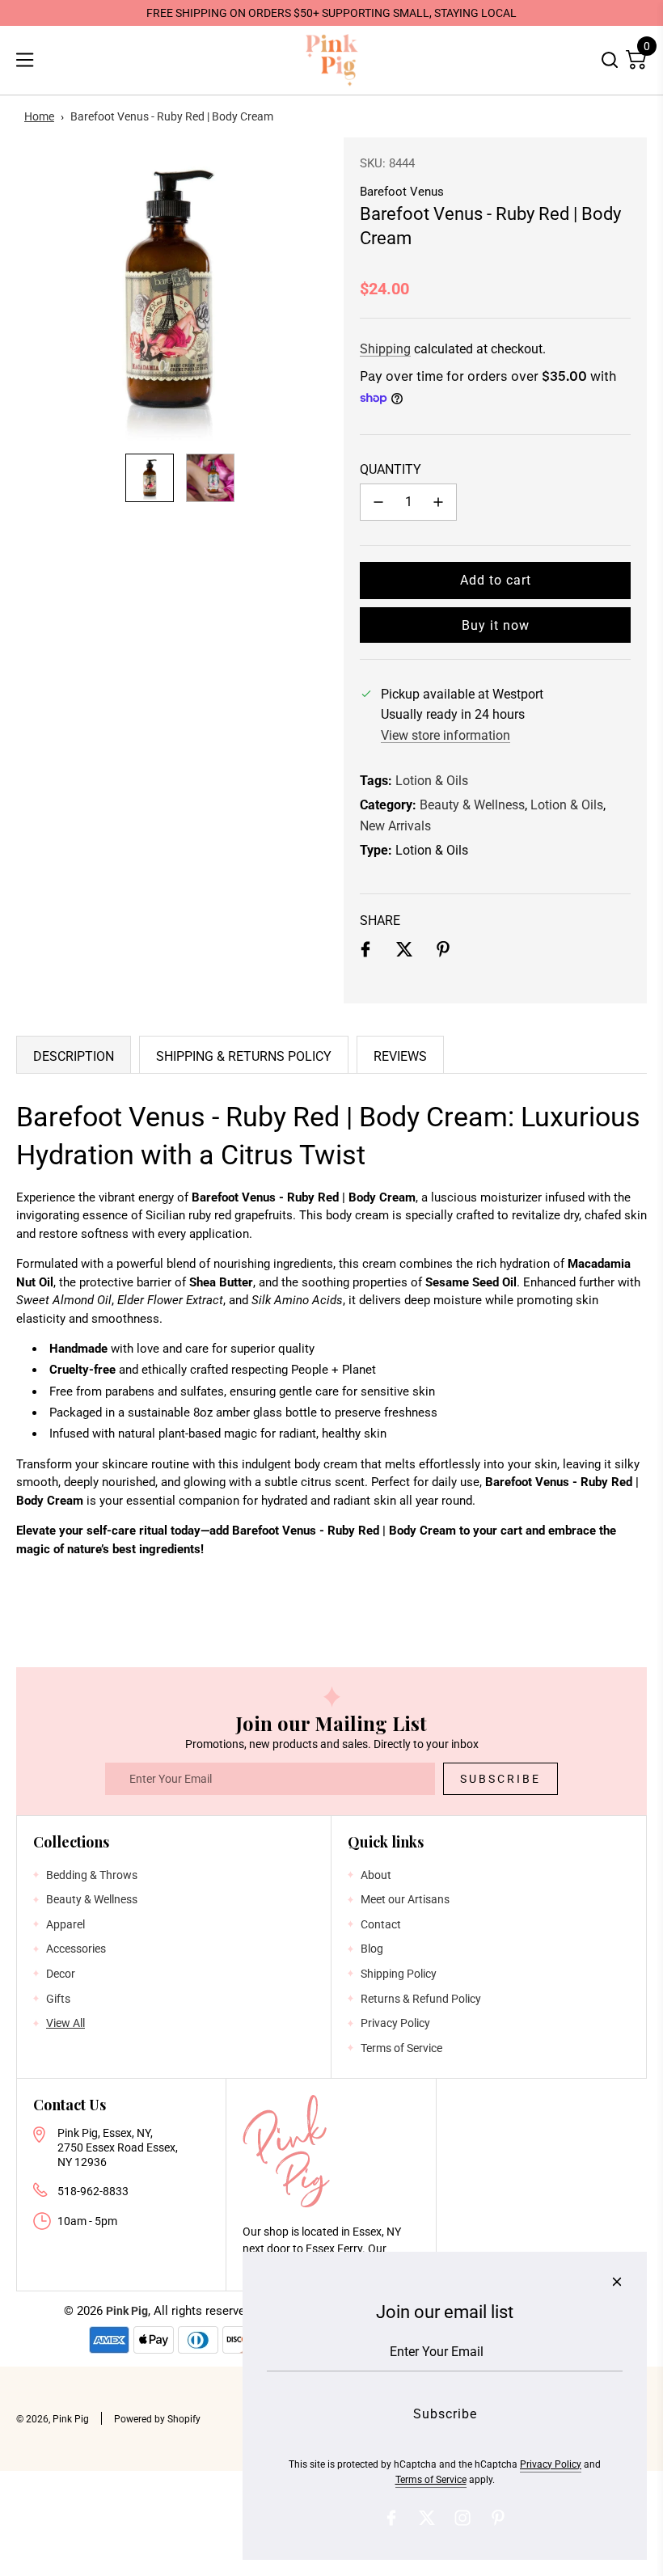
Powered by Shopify (157, 2419)
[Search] (610, 60)
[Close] (617, 2282)
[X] (427, 2518)
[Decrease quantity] (378, 502)
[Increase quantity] (438, 502)
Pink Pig (127, 2311)
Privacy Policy (551, 2464)
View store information (446, 735)
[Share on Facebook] (365, 952)
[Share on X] (404, 952)
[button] (37, 289)
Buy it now (496, 625)
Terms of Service (431, 2480)
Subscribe (500, 1779)
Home (39, 116)
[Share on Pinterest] (443, 952)
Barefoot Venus (402, 192)
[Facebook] (391, 2518)
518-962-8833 (93, 2191)
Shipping (385, 349)
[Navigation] (24, 60)
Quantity (391, 469)
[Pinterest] (498, 2518)
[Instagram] (462, 2518)
